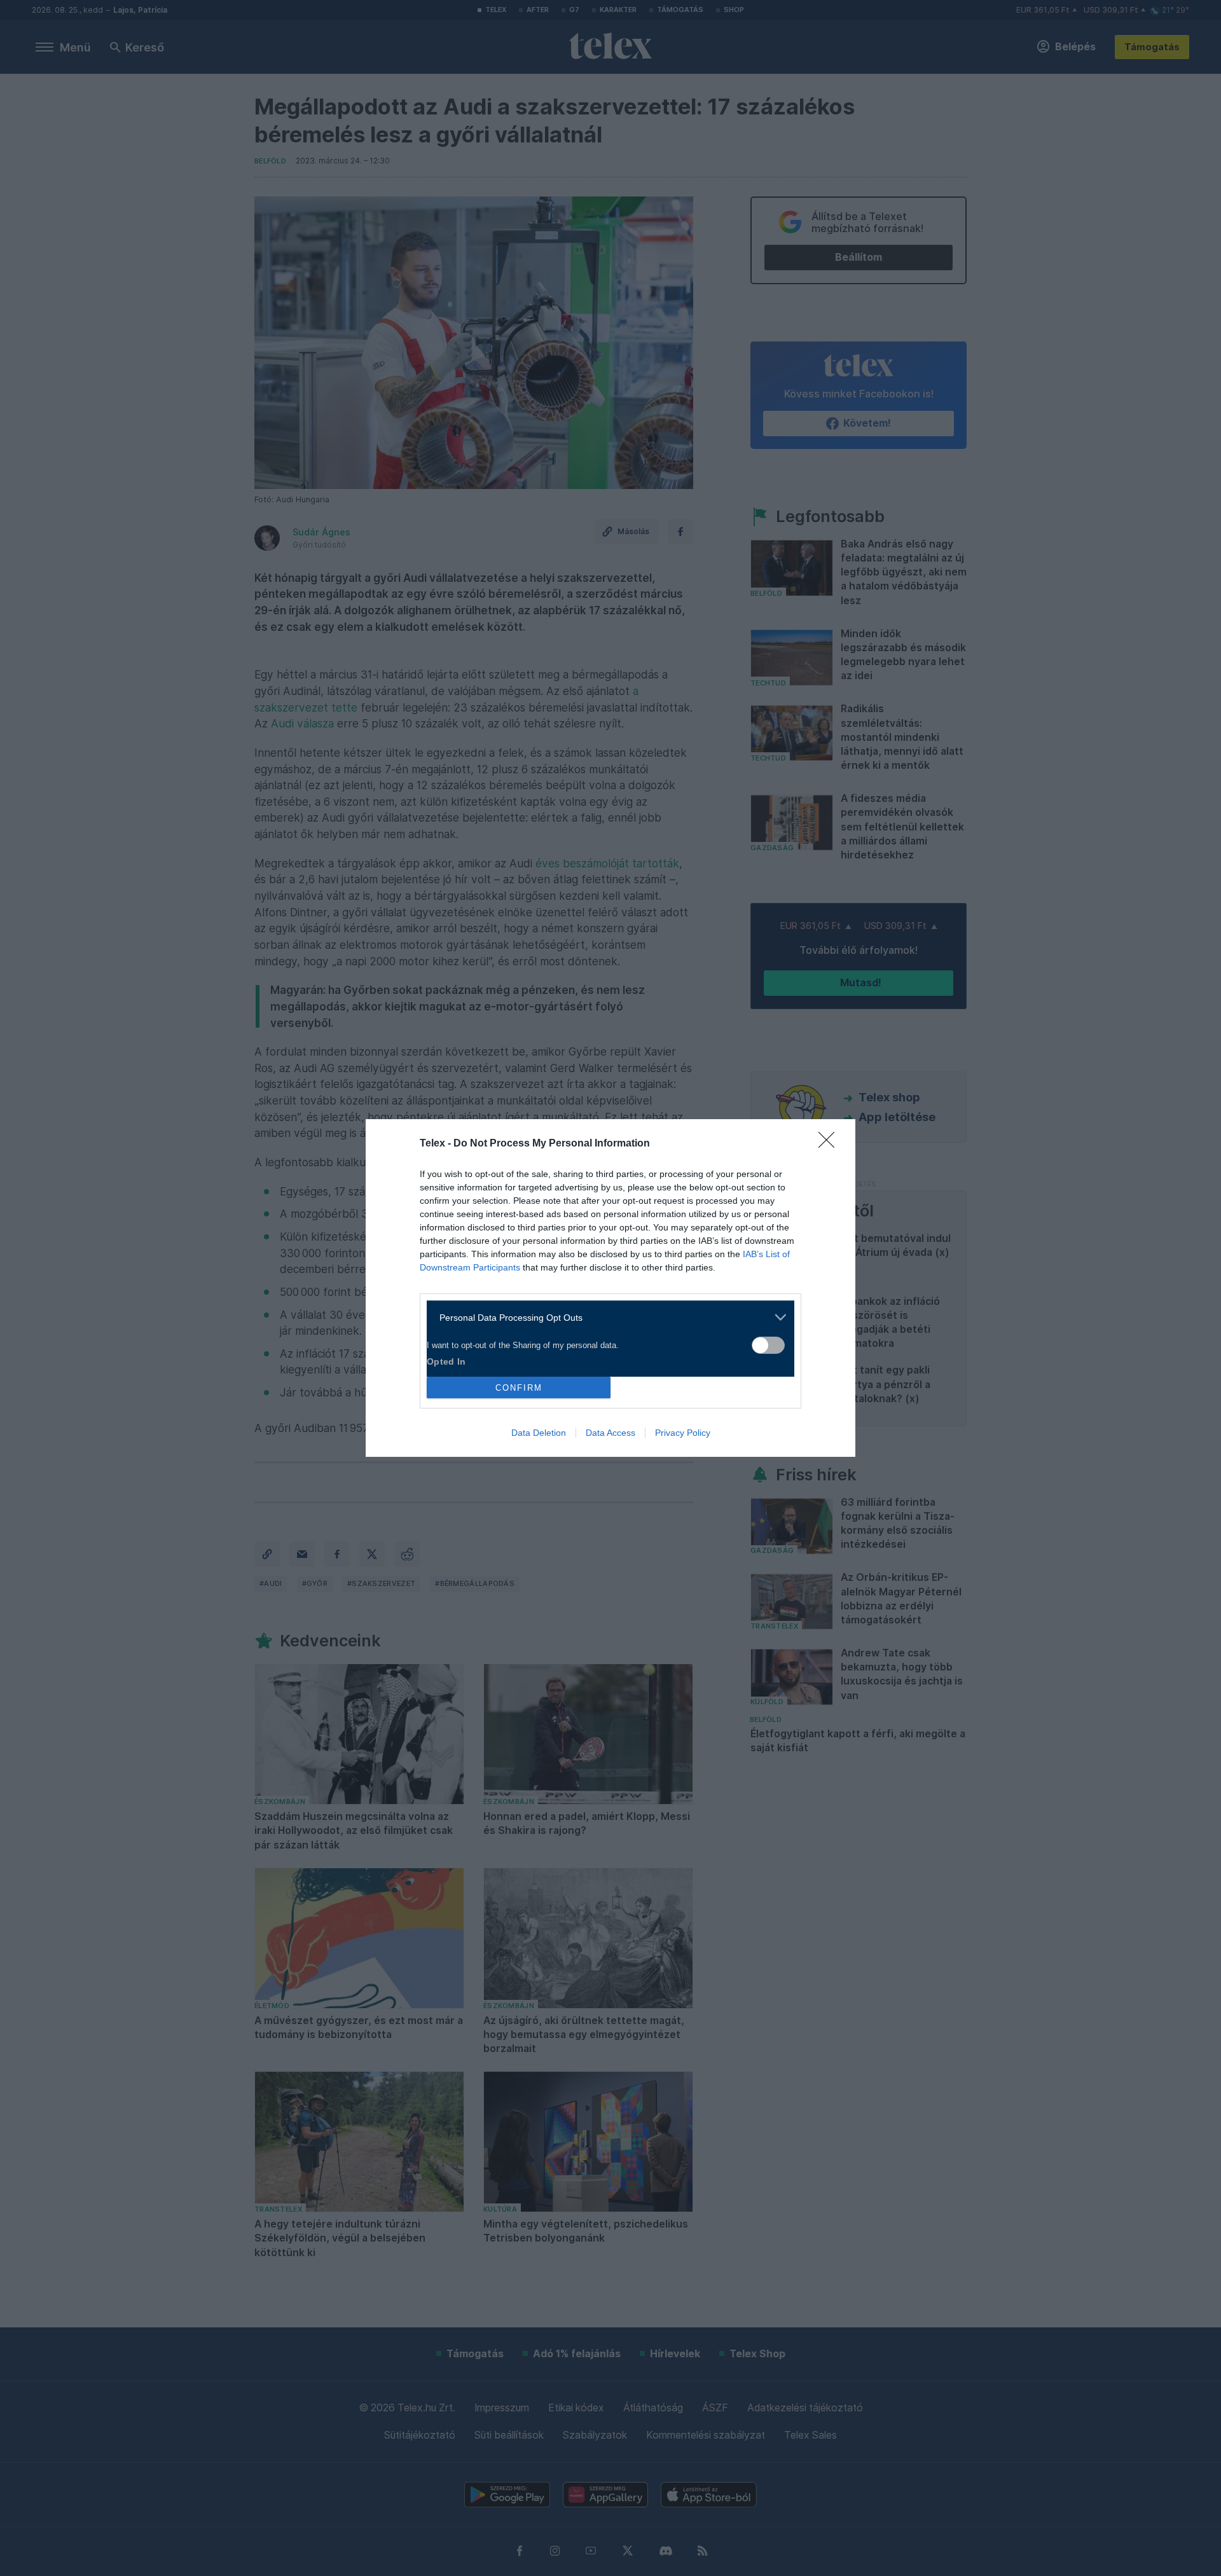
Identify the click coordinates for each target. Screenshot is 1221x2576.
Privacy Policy (683, 1433)
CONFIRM (519, 1388)
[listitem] (606, 1317)
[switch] (768, 1345)
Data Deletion (539, 1433)
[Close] (831, 1144)
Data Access (610, 1433)
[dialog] (610, 1288)
